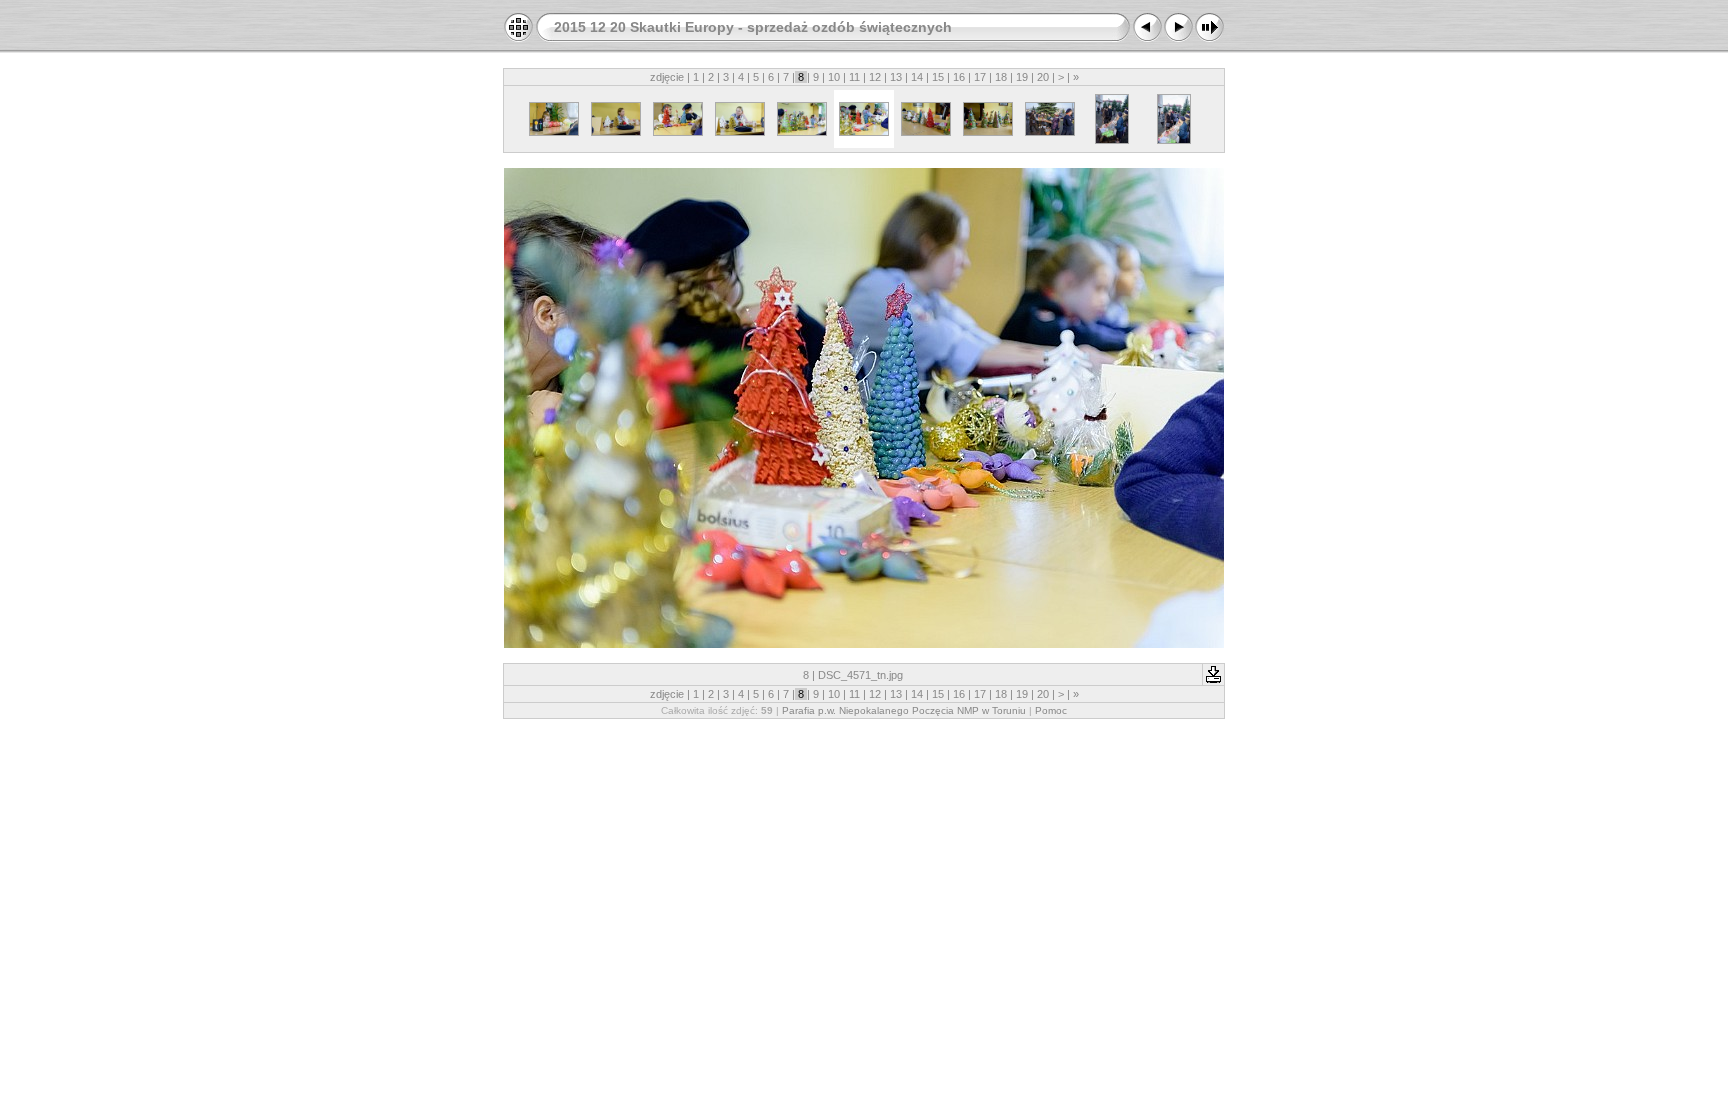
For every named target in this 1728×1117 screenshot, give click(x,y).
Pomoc (1051, 710)
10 (834, 77)
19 (1022, 77)
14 (917, 77)
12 (875, 77)
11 (854, 77)
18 (1001, 77)
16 (959, 77)
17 (980, 77)
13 (896, 77)
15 (938, 77)
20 (1043, 77)
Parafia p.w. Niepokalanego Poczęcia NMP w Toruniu (904, 710)
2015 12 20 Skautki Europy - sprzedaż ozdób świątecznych (753, 27)
